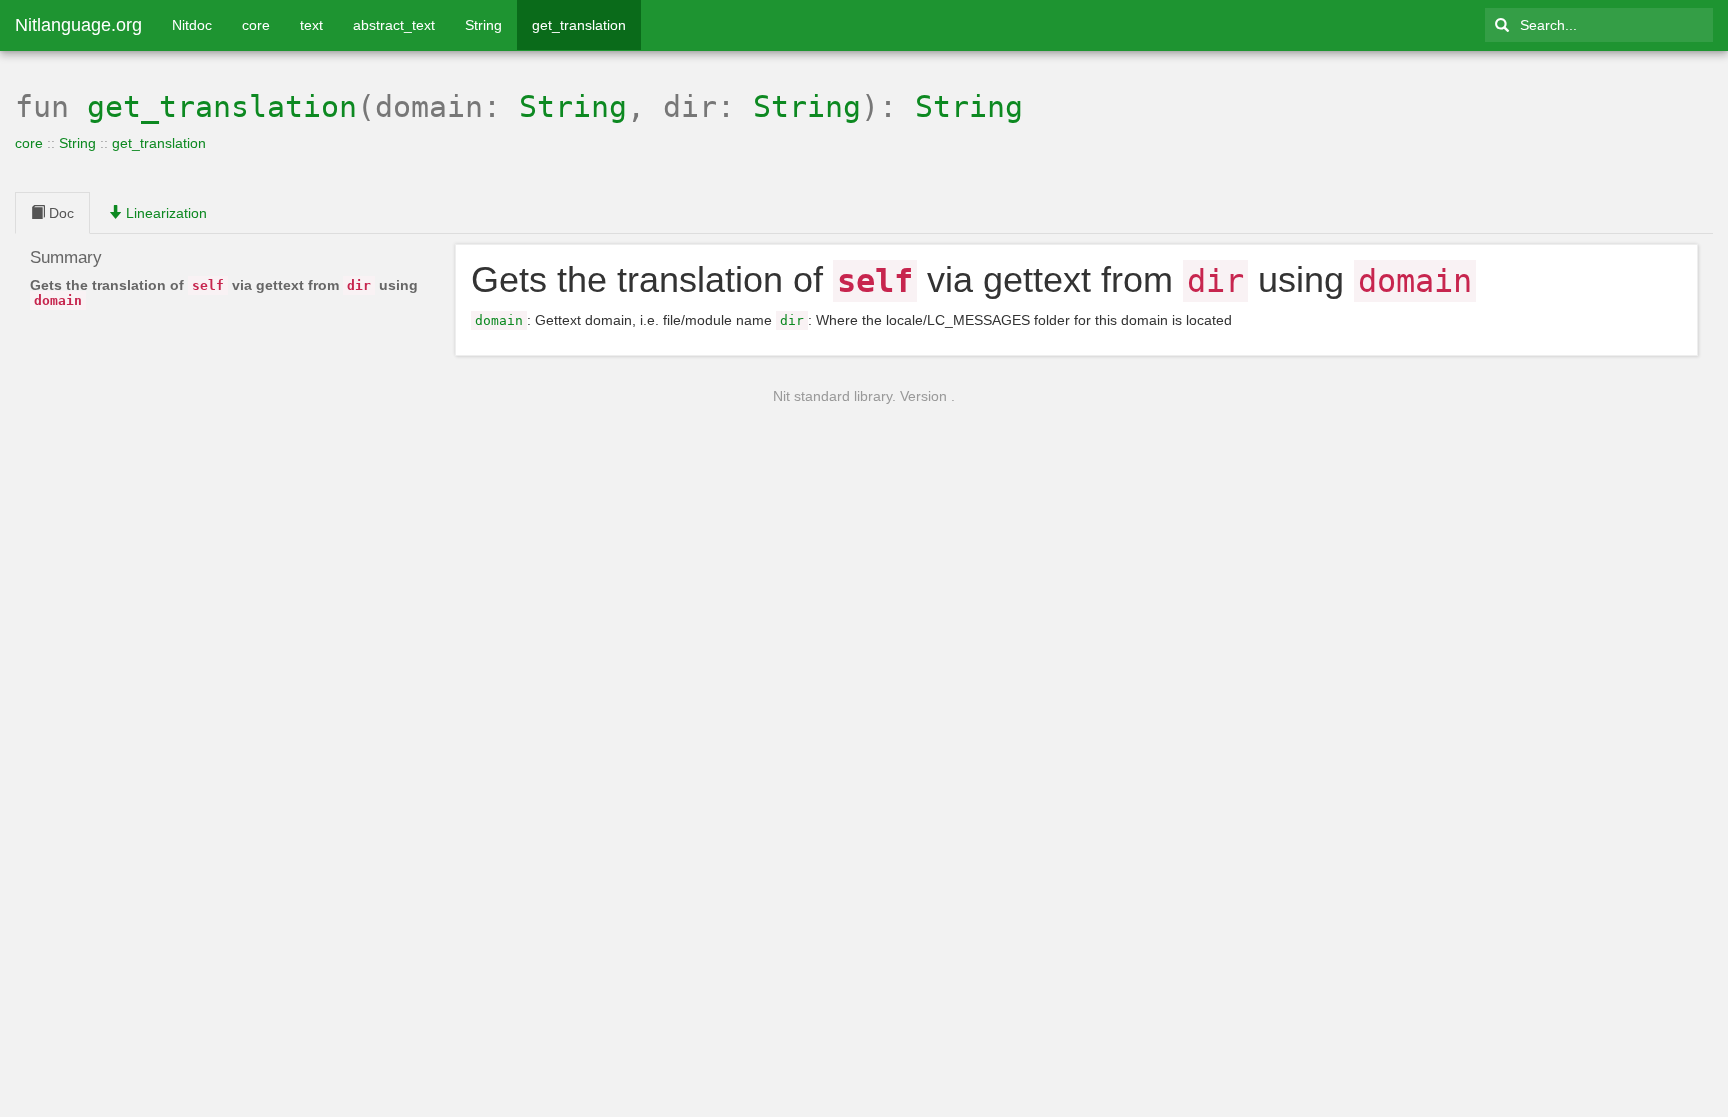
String (483, 25)
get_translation (579, 25)
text (311, 25)
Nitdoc (192, 25)
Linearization (164, 213)
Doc (59, 213)
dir (792, 320)
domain (499, 320)
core (256, 25)
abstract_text (394, 25)
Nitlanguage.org (78, 25)
